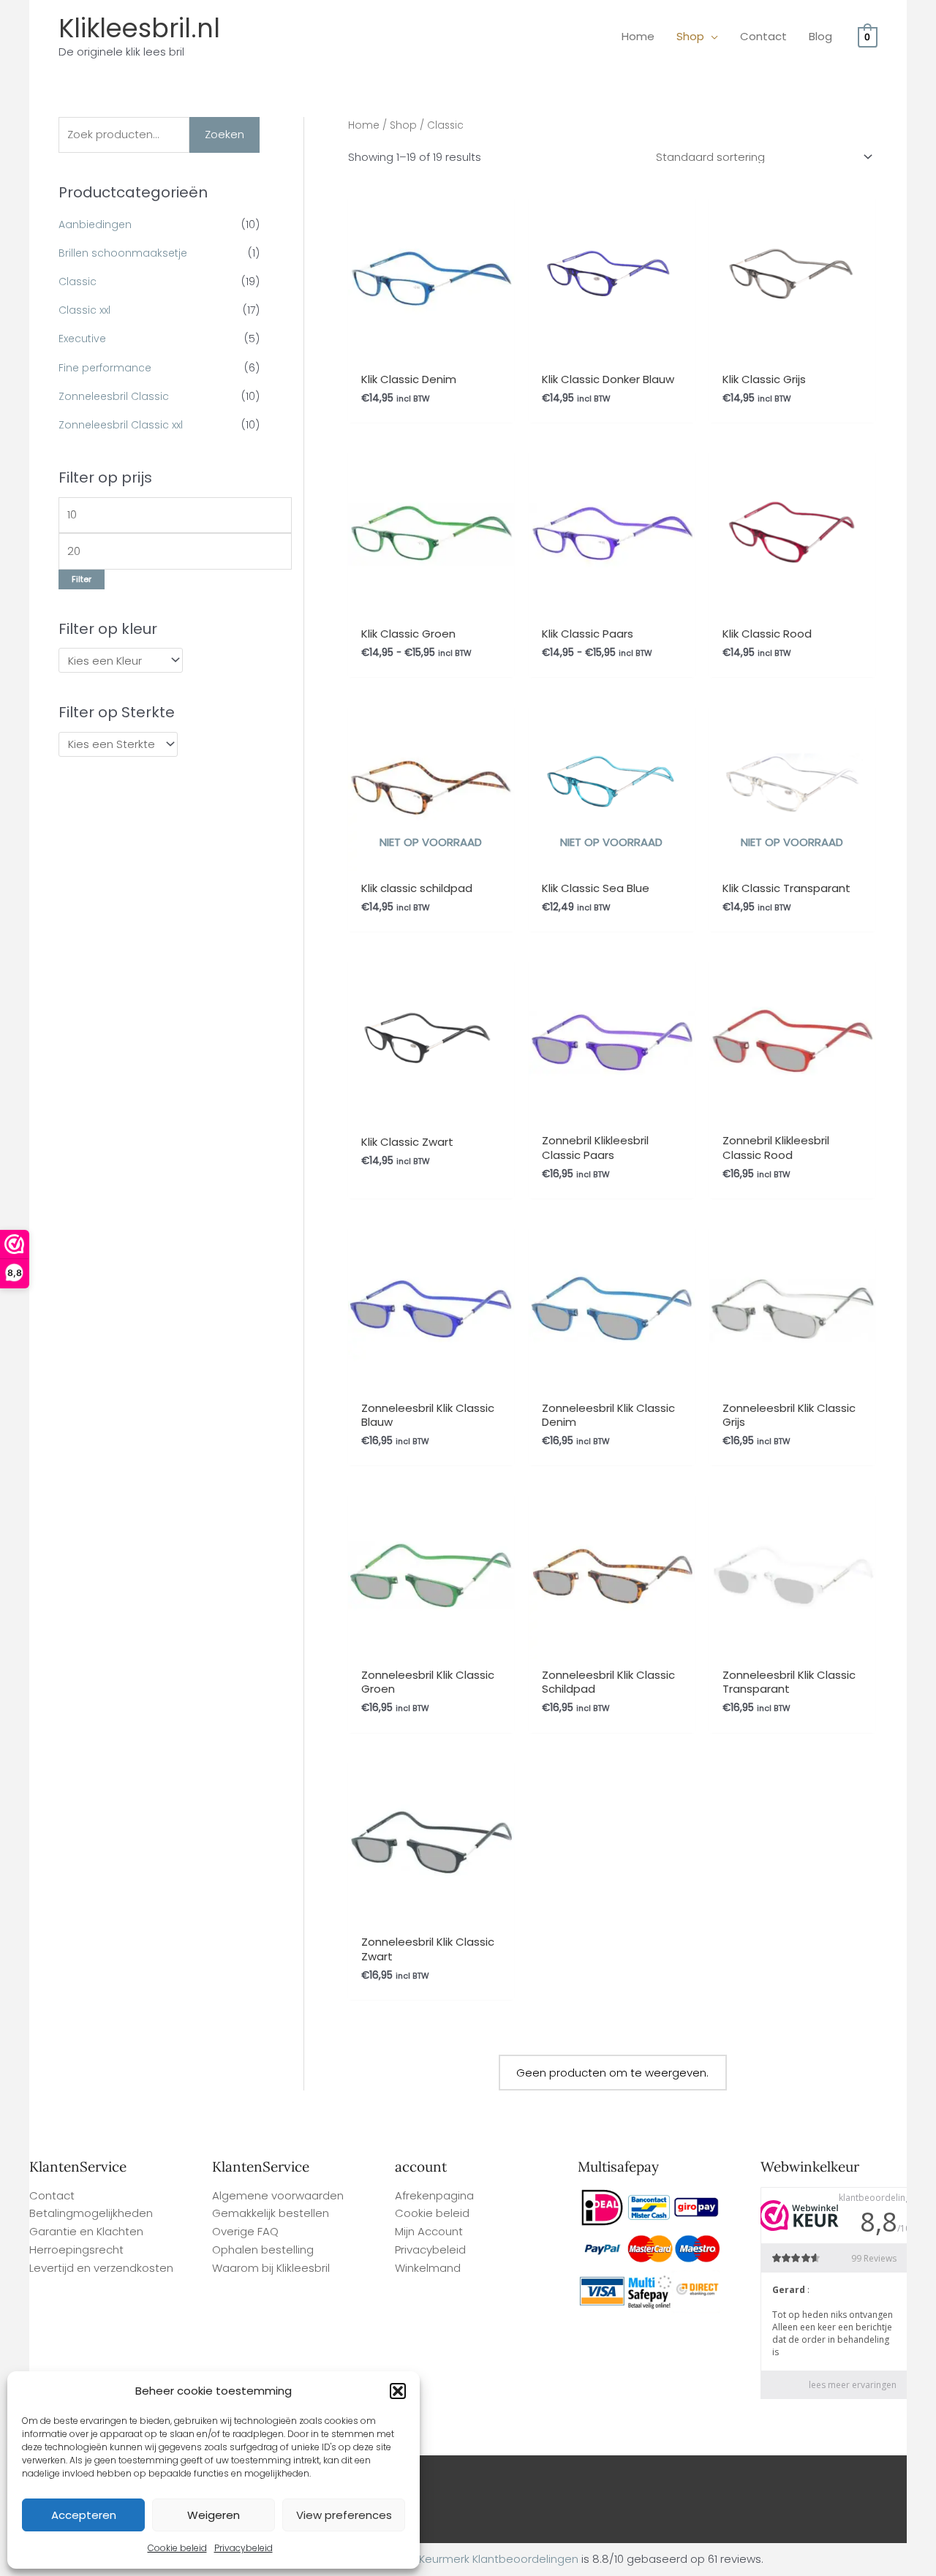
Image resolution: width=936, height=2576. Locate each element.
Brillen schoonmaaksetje (123, 253)
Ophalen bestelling (263, 2250)
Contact (52, 2195)
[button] (398, 2391)
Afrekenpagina (434, 2195)
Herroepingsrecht (76, 2250)
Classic (78, 282)
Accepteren (84, 2515)
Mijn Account (429, 2231)
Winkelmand (428, 2268)
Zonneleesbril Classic (114, 396)
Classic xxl (84, 310)
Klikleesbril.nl (139, 28)
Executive (82, 339)
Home (364, 125)
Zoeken (224, 134)
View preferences (344, 2515)
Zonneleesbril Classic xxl (121, 425)
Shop (403, 125)
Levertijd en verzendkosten (101, 2268)
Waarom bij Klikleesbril (271, 2268)
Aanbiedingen (95, 224)
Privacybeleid (244, 2548)
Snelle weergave (431, 348)
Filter (82, 579)
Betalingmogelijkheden (91, 2213)
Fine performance (105, 368)
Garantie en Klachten (86, 2231)
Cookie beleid (177, 2548)
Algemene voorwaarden (278, 2195)
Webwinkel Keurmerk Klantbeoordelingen (469, 2559)
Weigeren (214, 2515)
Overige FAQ (245, 2231)
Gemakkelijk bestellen (271, 2213)
